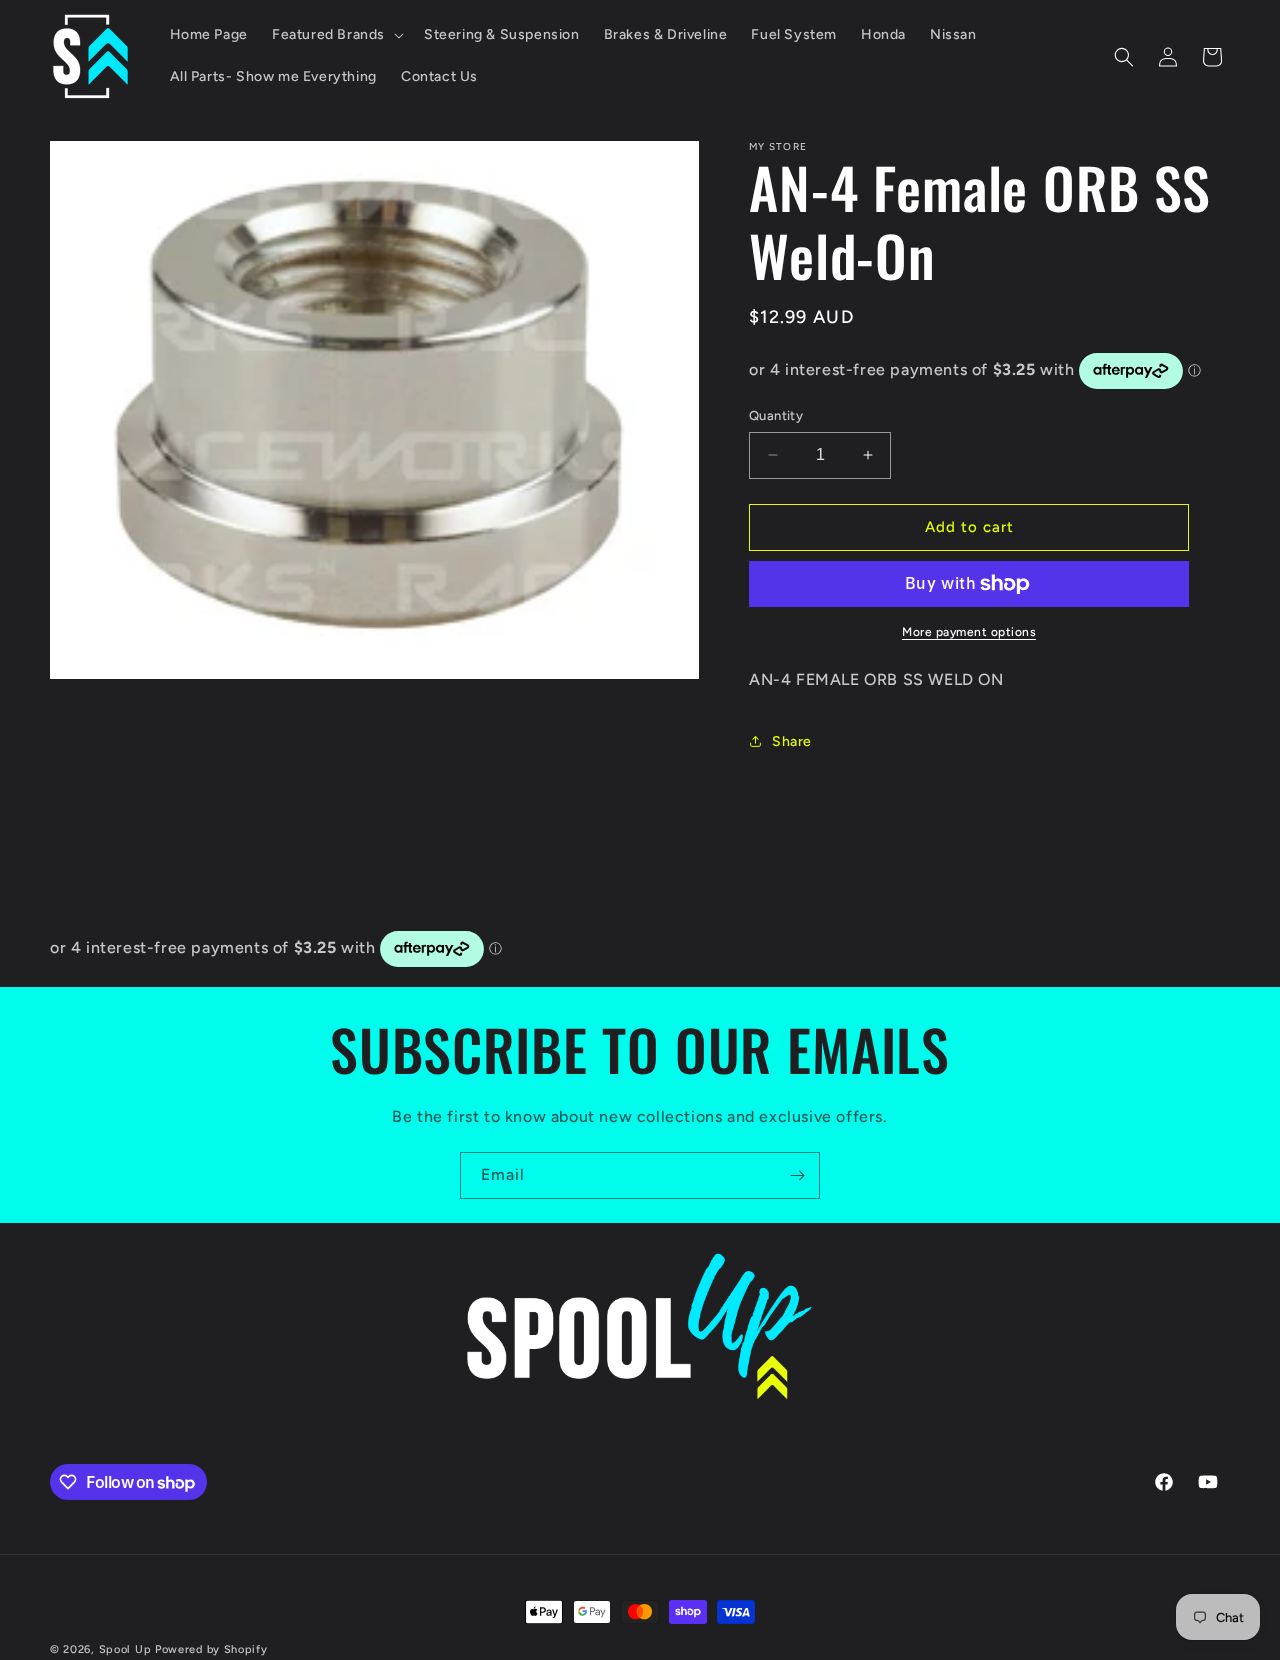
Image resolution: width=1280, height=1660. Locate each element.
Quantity (776, 415)
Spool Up (125, 1649)
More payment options (969, 632)
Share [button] (792, 741)
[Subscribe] (797, 1175)
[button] (336, 35)
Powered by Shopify (211, 1649)
